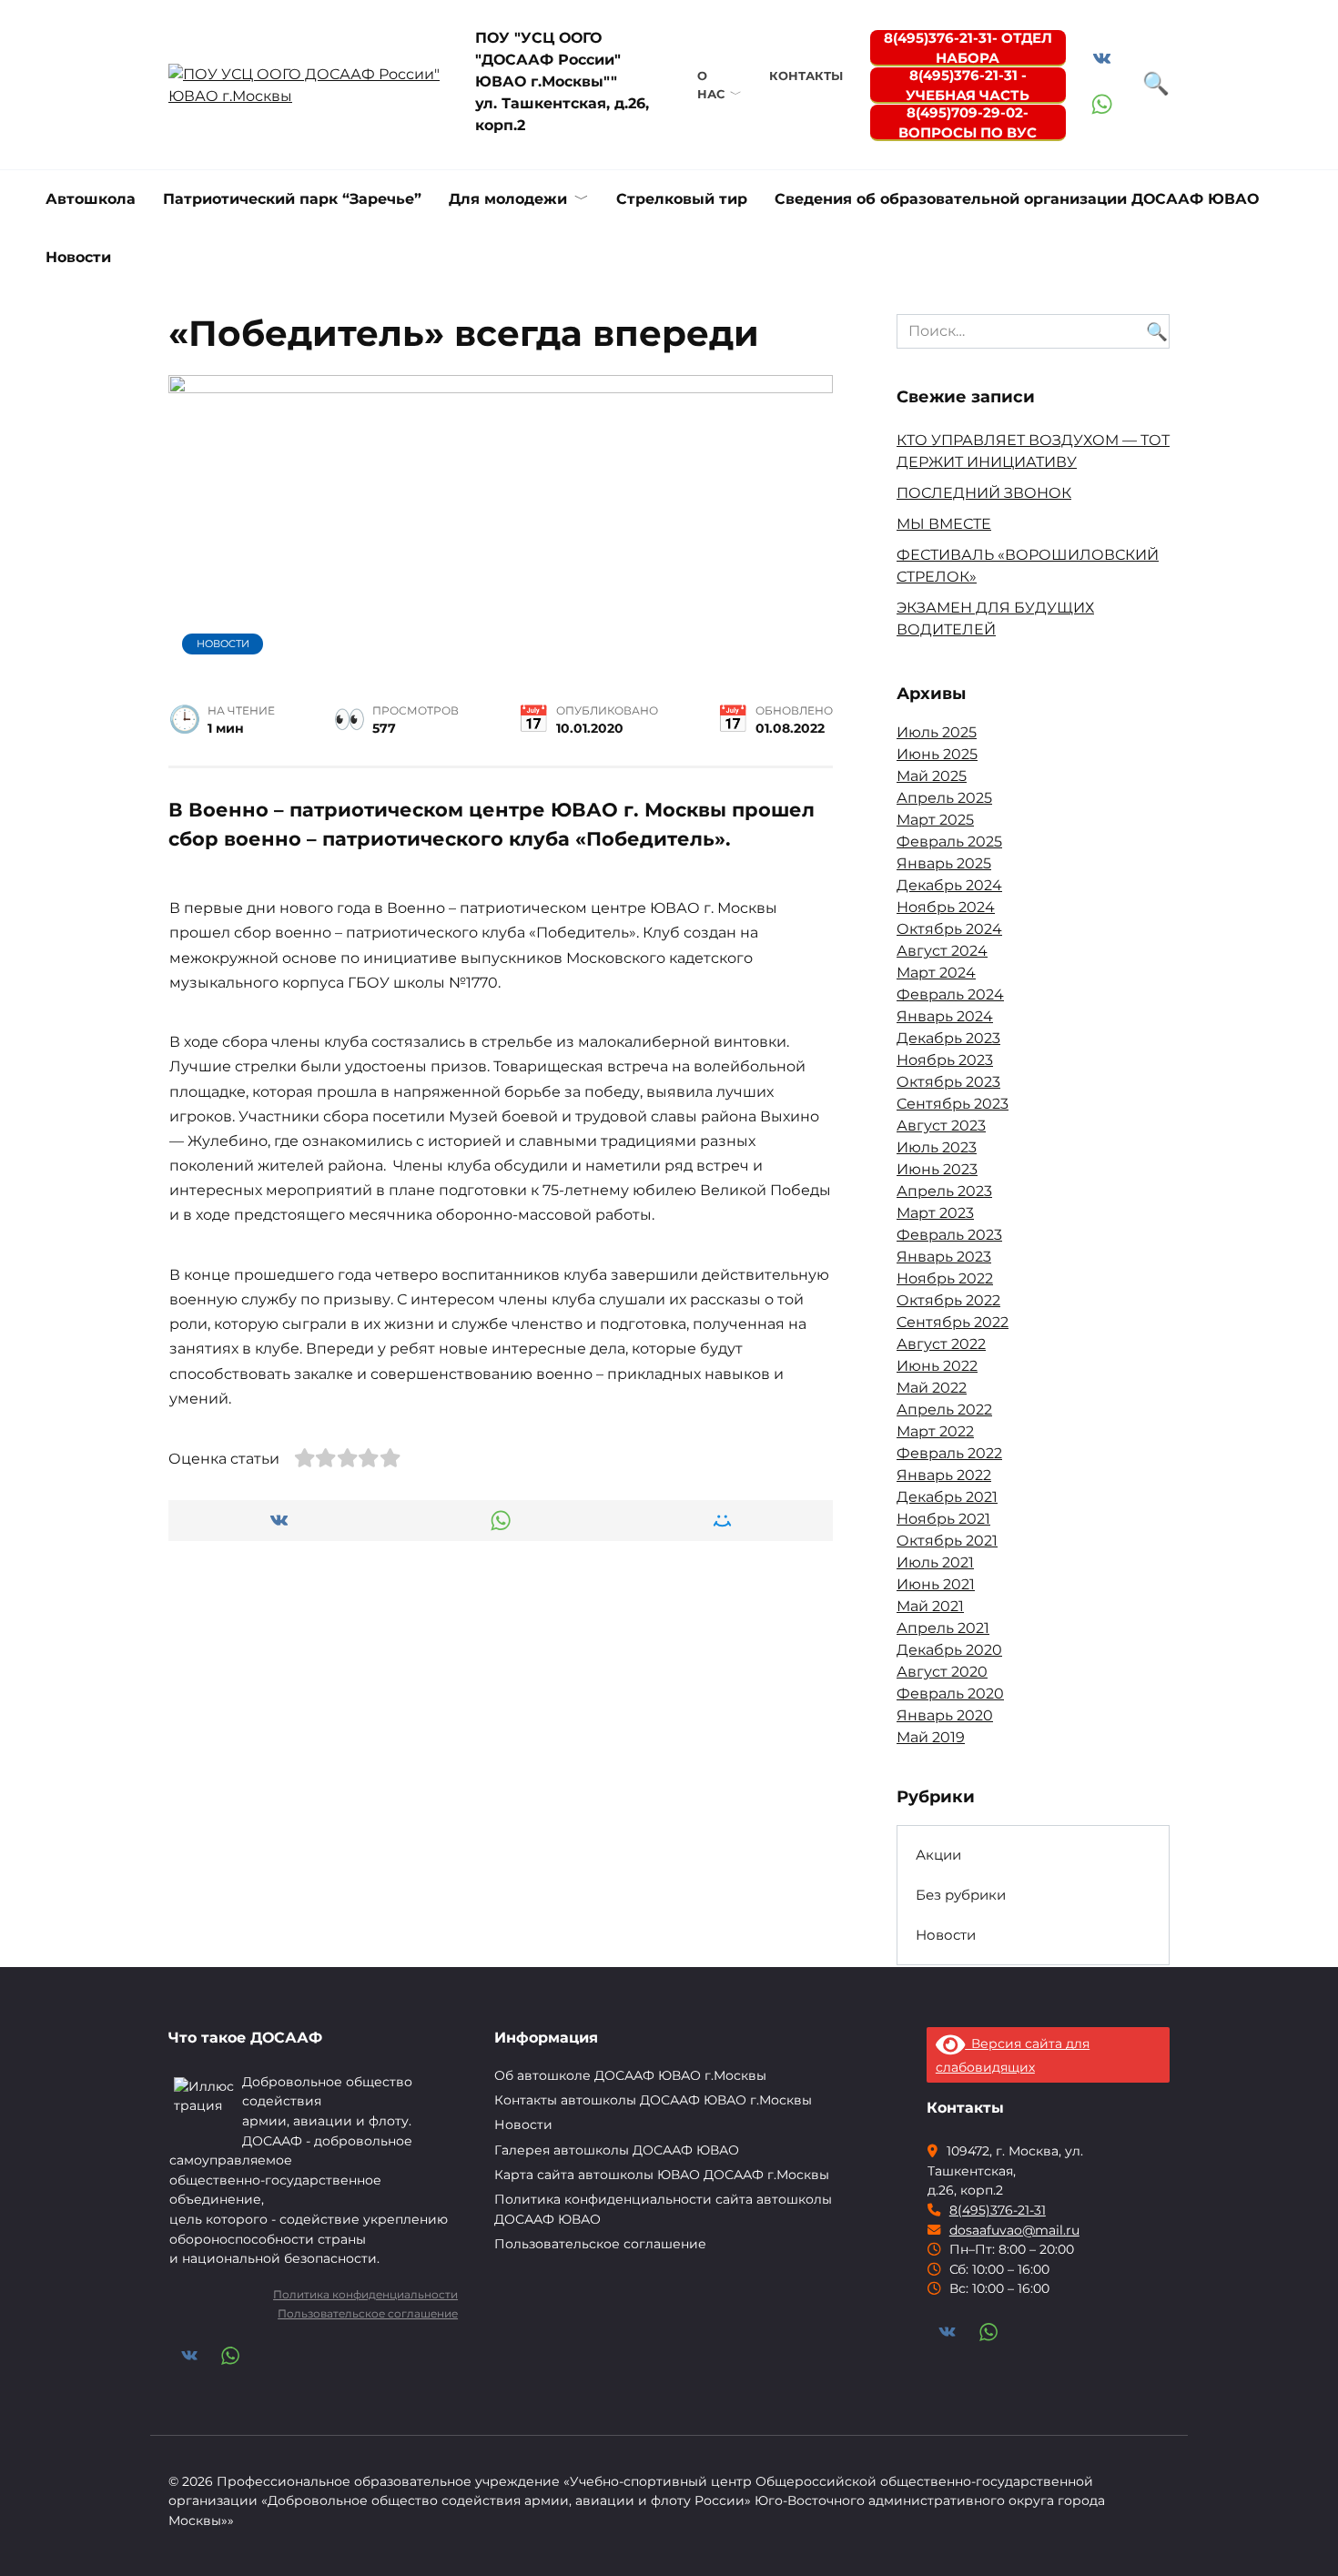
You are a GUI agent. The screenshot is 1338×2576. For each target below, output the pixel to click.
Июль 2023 (937, 1147)
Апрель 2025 (944, 798)
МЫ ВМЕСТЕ (944, 524)
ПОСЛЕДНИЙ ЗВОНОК (984, 493)
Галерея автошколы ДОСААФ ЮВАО (617, 2150)
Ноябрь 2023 (945, 1060)
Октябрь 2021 (947, 1541)
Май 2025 (932, 776)
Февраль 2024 (950, 994)
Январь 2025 (944, 863)
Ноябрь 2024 (946, 907)
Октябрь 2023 (948, 1082)
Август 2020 (942, 1672)
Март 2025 (935, 820)
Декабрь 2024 (949, 885)
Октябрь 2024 (949, 929)
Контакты (806, 76)
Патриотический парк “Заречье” (292, 199)
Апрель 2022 (944, 1410)
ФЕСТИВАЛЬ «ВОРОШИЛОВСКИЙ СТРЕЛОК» (1058, 2223)
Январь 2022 (944, 1475)
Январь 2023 (944, 1257)
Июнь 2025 (937, 754)
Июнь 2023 (937, 1169)
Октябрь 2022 (948, 1300)
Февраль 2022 (949, 1453)
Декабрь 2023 (948, 1038)
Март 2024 (936, 973)
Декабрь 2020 (949, 1650)
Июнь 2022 (937, 1366)
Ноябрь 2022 (945, 1278)
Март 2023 (935, 1213)
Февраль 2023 (949, 1235)
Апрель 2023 (944, 1191)
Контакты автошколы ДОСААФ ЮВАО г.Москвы (653, 2100)
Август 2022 (941, 1344)
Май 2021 (930, 1606)
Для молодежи (508, 199)
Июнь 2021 (936, 1584)
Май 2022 (932, 1388)
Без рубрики (961, 1895)
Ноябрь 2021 (943, 1519)
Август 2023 (941, 1126)
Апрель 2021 (943, 1628)
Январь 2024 (945, 1016)
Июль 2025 (937, 732)
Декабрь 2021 (947, 1497)
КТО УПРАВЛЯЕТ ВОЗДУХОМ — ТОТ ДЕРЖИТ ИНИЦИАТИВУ (280, 2231)
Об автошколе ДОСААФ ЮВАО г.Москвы (630, 2075)
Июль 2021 (935, 1562)
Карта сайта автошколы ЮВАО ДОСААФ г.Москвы (662, 2175)
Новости (78, 257)
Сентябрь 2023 (953, 1104)
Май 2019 (931, 1737)
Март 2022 (935, 1431)
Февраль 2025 (949, 842)
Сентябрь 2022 (953, 1322)
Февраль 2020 (950, 1694)
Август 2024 (942, 951)
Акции (938, 1855)
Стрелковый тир (682, 199)
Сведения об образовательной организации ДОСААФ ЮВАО (1017, 199)
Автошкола (91, 199)
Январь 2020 (945, 1715)
